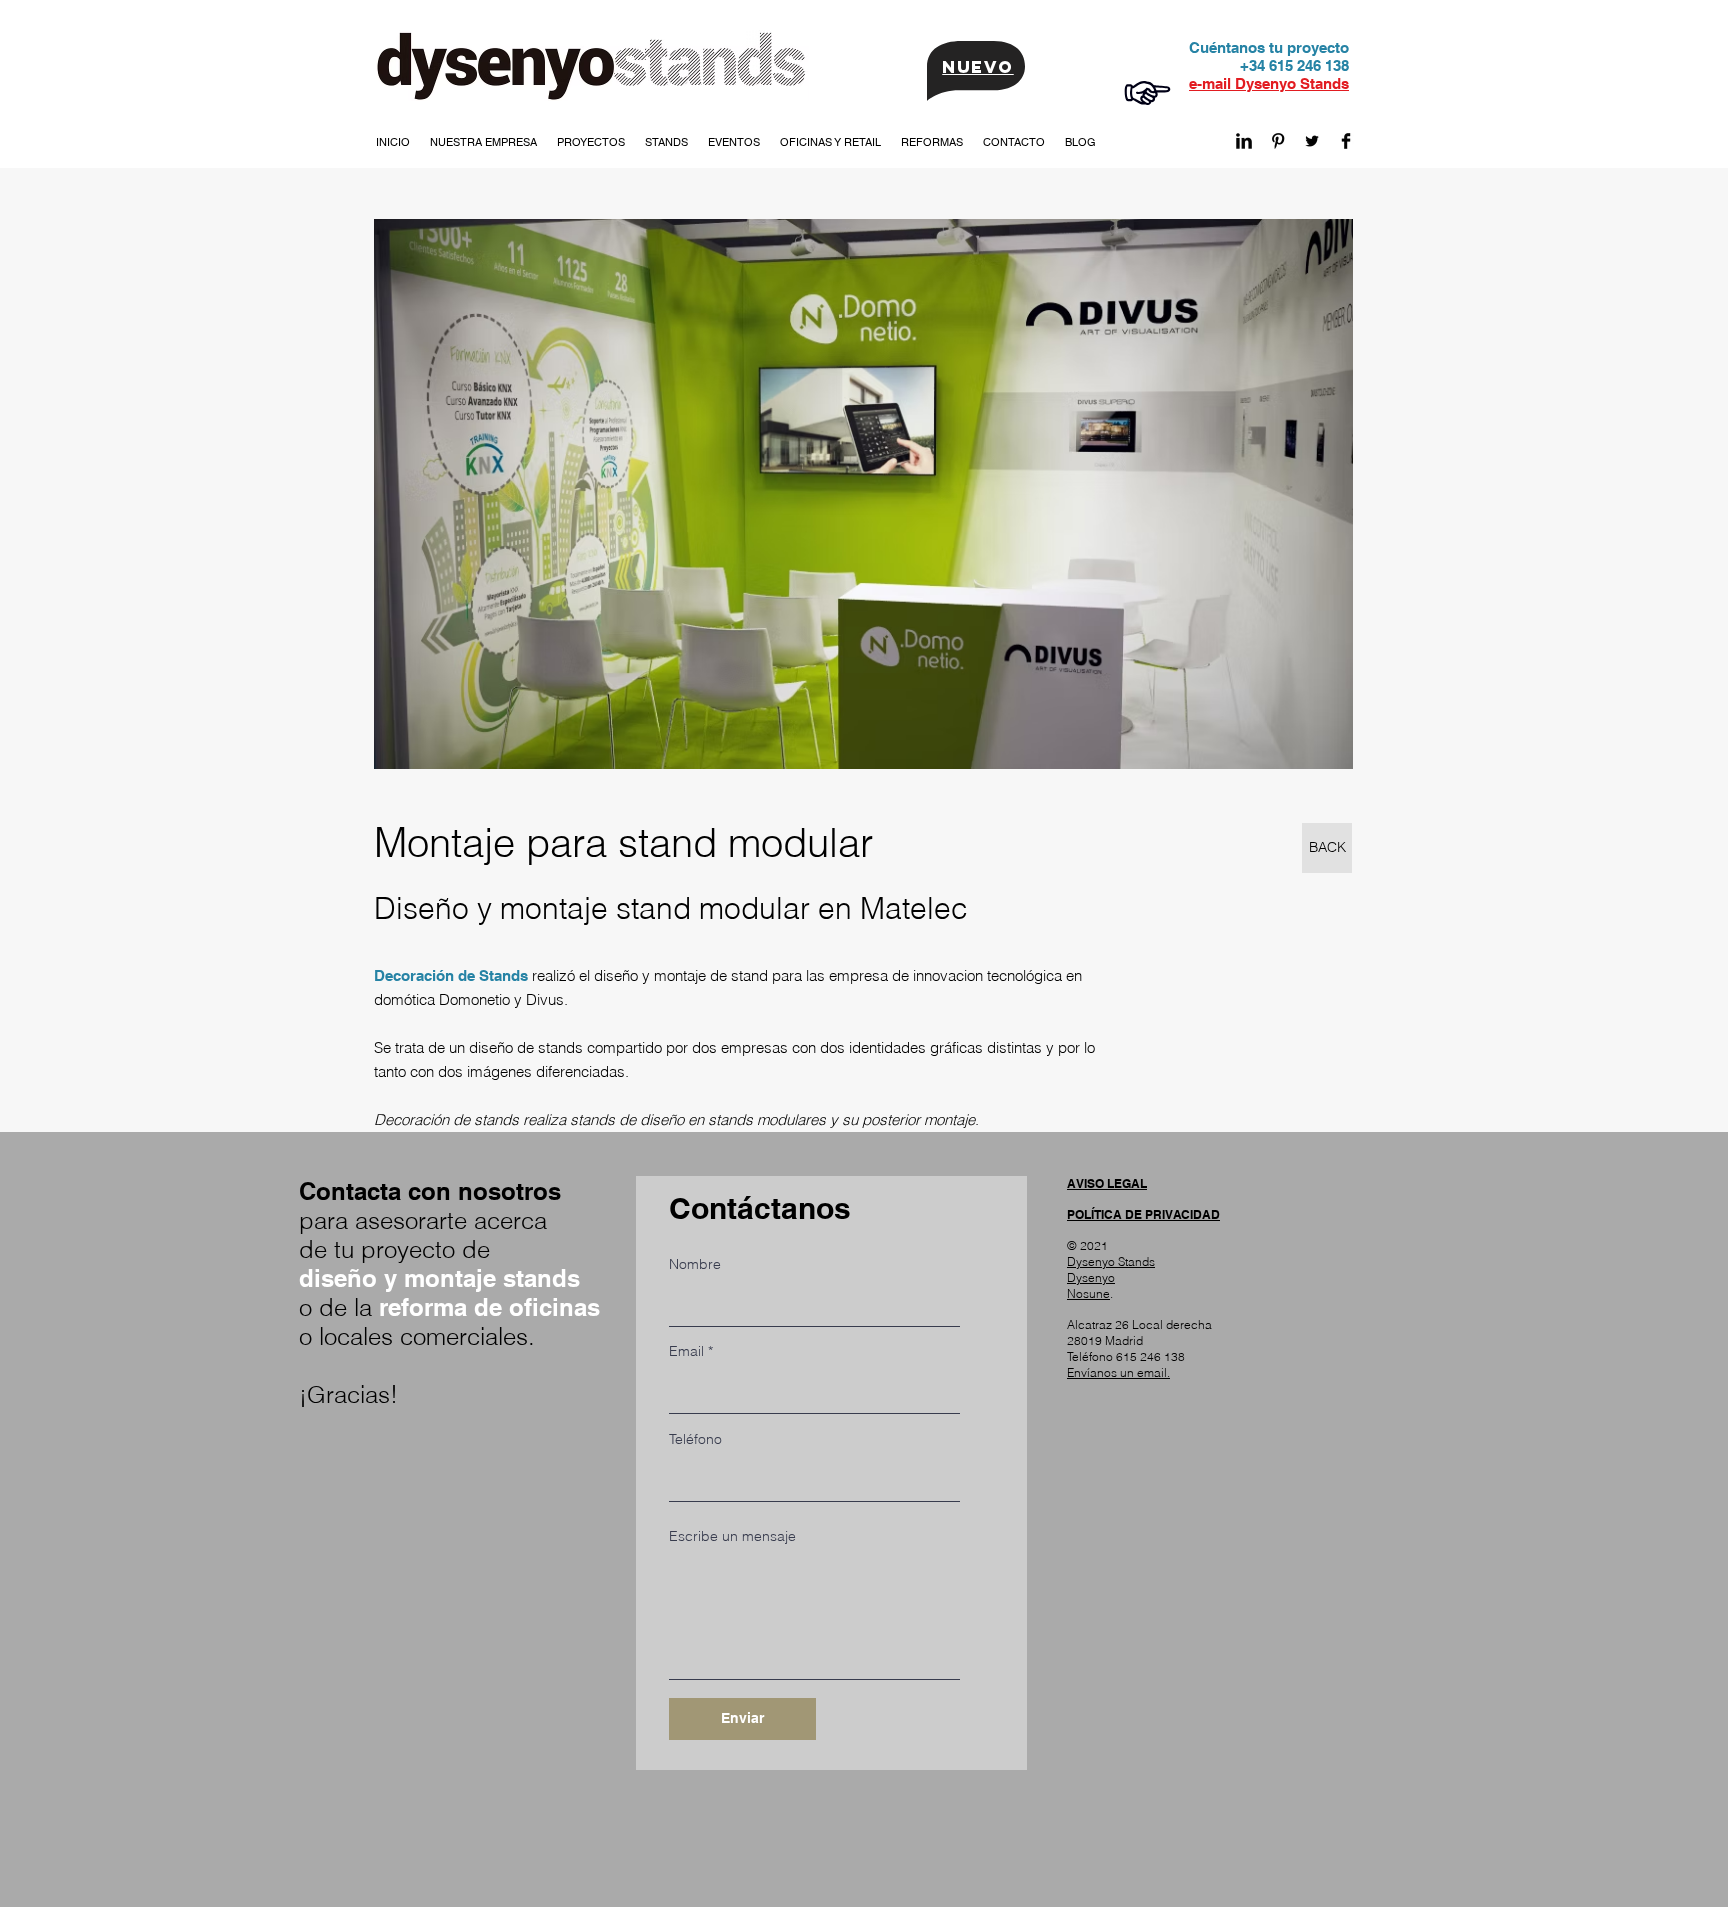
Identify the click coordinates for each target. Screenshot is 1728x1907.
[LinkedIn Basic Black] (1244, 141)
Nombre (695, 1264)
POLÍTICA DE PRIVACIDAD (1143, 1214)
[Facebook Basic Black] (1346, 141)
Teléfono (695, 1439)
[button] (483, 142)
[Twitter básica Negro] (1312, 141)
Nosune (1088, 1293)
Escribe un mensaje (732, 1536)
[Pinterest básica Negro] (1278, 141)
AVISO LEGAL (1107, 1183)
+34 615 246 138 (1294, 65)
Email (686, 1351)
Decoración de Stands (451, 975)
